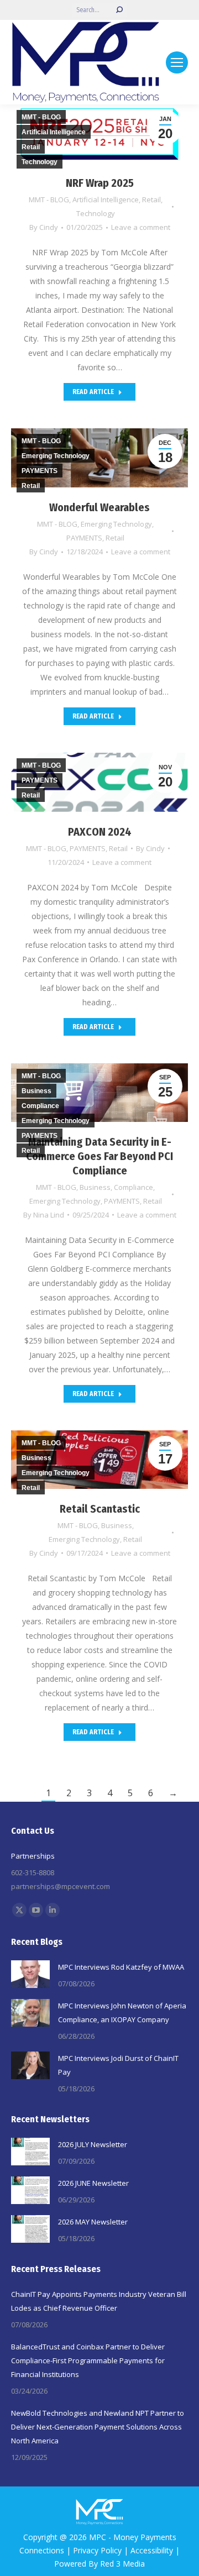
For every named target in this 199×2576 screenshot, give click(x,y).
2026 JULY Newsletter (93, 2144)
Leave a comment (141, 227)
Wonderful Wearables (99, 507)
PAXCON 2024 (100, 832)
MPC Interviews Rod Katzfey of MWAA (121, 1967)
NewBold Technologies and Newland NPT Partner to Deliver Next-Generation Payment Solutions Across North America (98, 2427)
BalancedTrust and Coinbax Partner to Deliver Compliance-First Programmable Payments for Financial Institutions (88, 2360)
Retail (151, 200)
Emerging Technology (116, 524)
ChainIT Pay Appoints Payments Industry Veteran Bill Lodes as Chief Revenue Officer (99, 2301)
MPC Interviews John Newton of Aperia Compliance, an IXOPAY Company (122, 2013)
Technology (96, 213)
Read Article (93, 392)
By (44, 227)
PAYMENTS (84, 538)
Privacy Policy (97, 2550)
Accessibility (152, 2550)
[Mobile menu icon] (177, 62)
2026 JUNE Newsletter (93, 2183)
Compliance (133, 1187)
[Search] (119, 10)
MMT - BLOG (49, 200)
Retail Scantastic (100, 1509)
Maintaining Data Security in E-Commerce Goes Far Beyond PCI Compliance (99, 1156)
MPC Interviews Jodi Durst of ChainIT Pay (118, 2065)
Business (95, 1187)
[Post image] (30, 1974)
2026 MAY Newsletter (93, 2222)
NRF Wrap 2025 (100, 183)
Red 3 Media (122, 2564)
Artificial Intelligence (106, 200)
